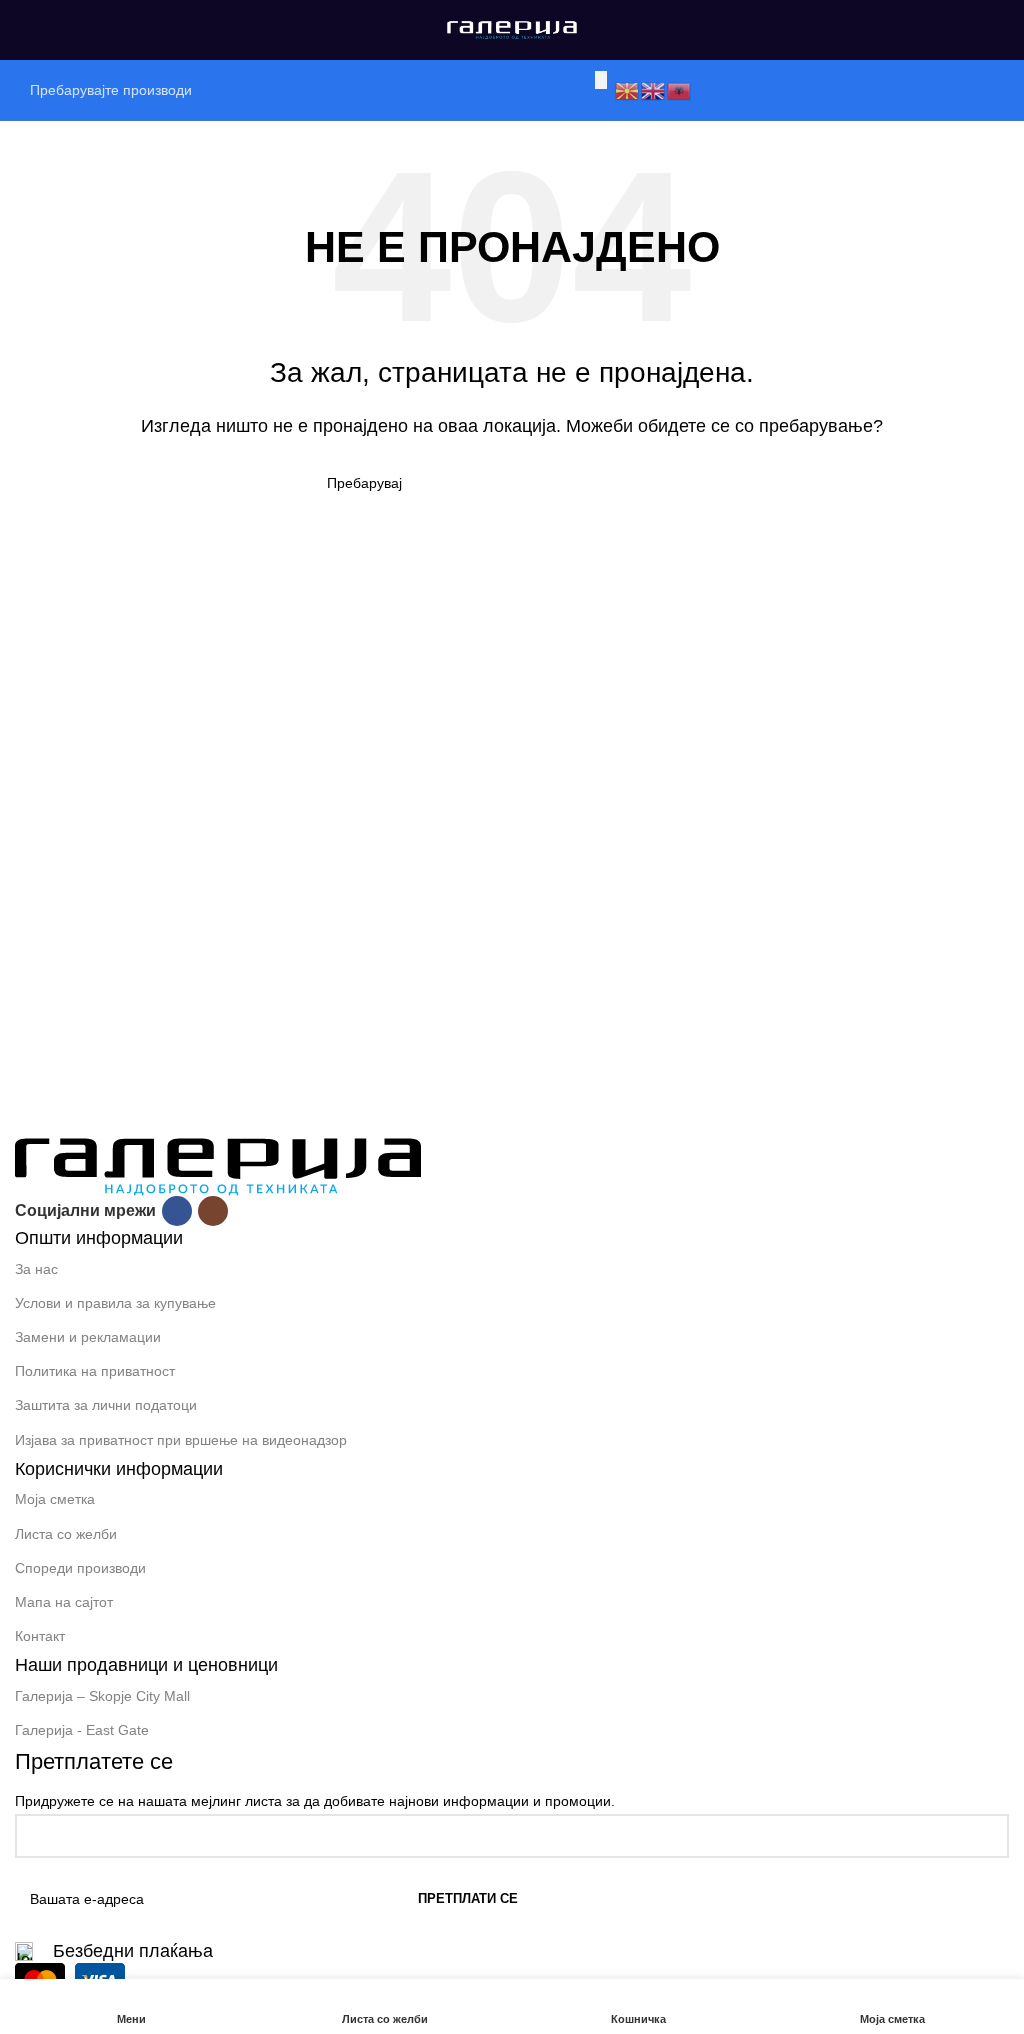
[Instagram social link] (213, 1211)
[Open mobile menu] (23, 30)
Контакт (40, 1636)
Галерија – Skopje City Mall (102, 1696)
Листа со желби (66, 1534)
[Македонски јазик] (628, 89)
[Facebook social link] (177, 1211)
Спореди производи (80, 1568)
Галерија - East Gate (82, 1730)
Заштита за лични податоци (106, 1405)
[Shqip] (680, 89)
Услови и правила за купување (115, 1303)
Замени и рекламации (88, 1337)
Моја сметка (55, 1499)
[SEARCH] (601, 80)
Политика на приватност (95, 1371)
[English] (654, 89)
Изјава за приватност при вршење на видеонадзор (181, 1440)
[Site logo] (512, 28)
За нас (36, 1269)
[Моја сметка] (1001, 30)
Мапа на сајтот (64, 1602)
